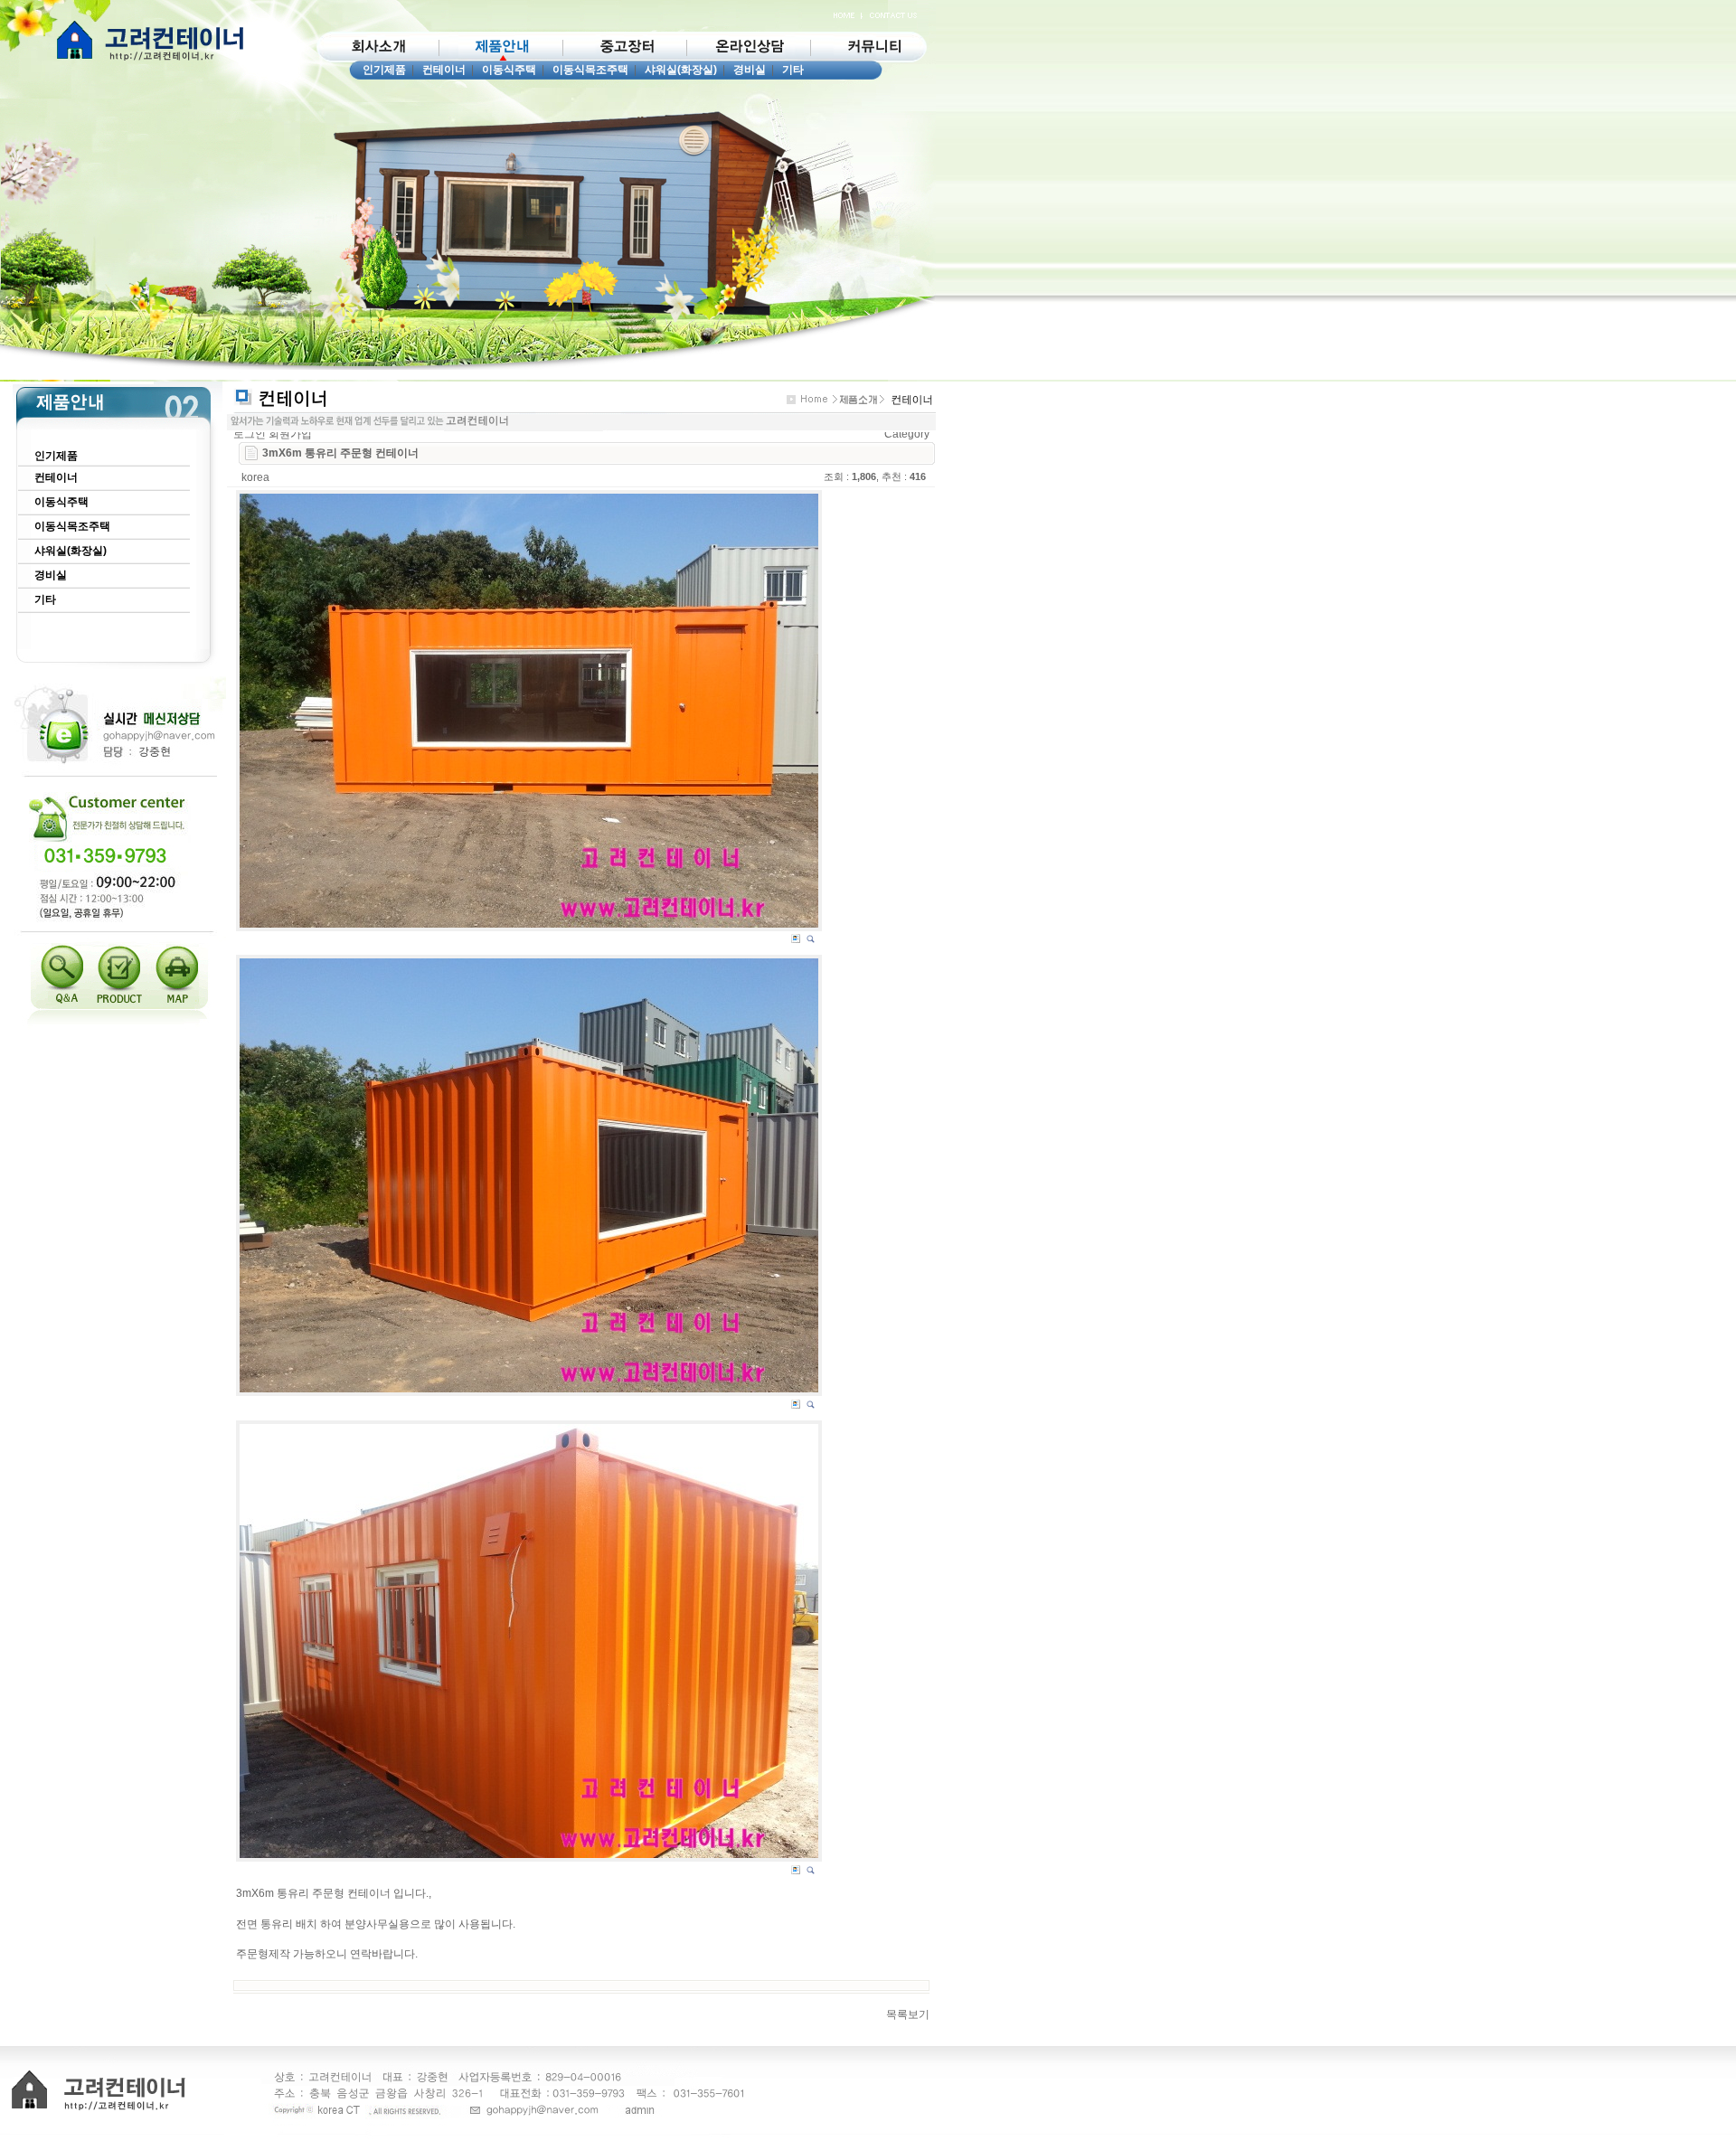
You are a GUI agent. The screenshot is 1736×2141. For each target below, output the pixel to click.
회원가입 (290, 434)
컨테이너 (444, 70)
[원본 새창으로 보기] (529, 711)
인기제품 (384, 70)
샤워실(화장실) (681, 70)
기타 (793, 70)
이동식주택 (509, 70)
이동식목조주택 (590, 70)
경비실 (750, 70)
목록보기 (908, 2014)
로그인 (250, 434)
